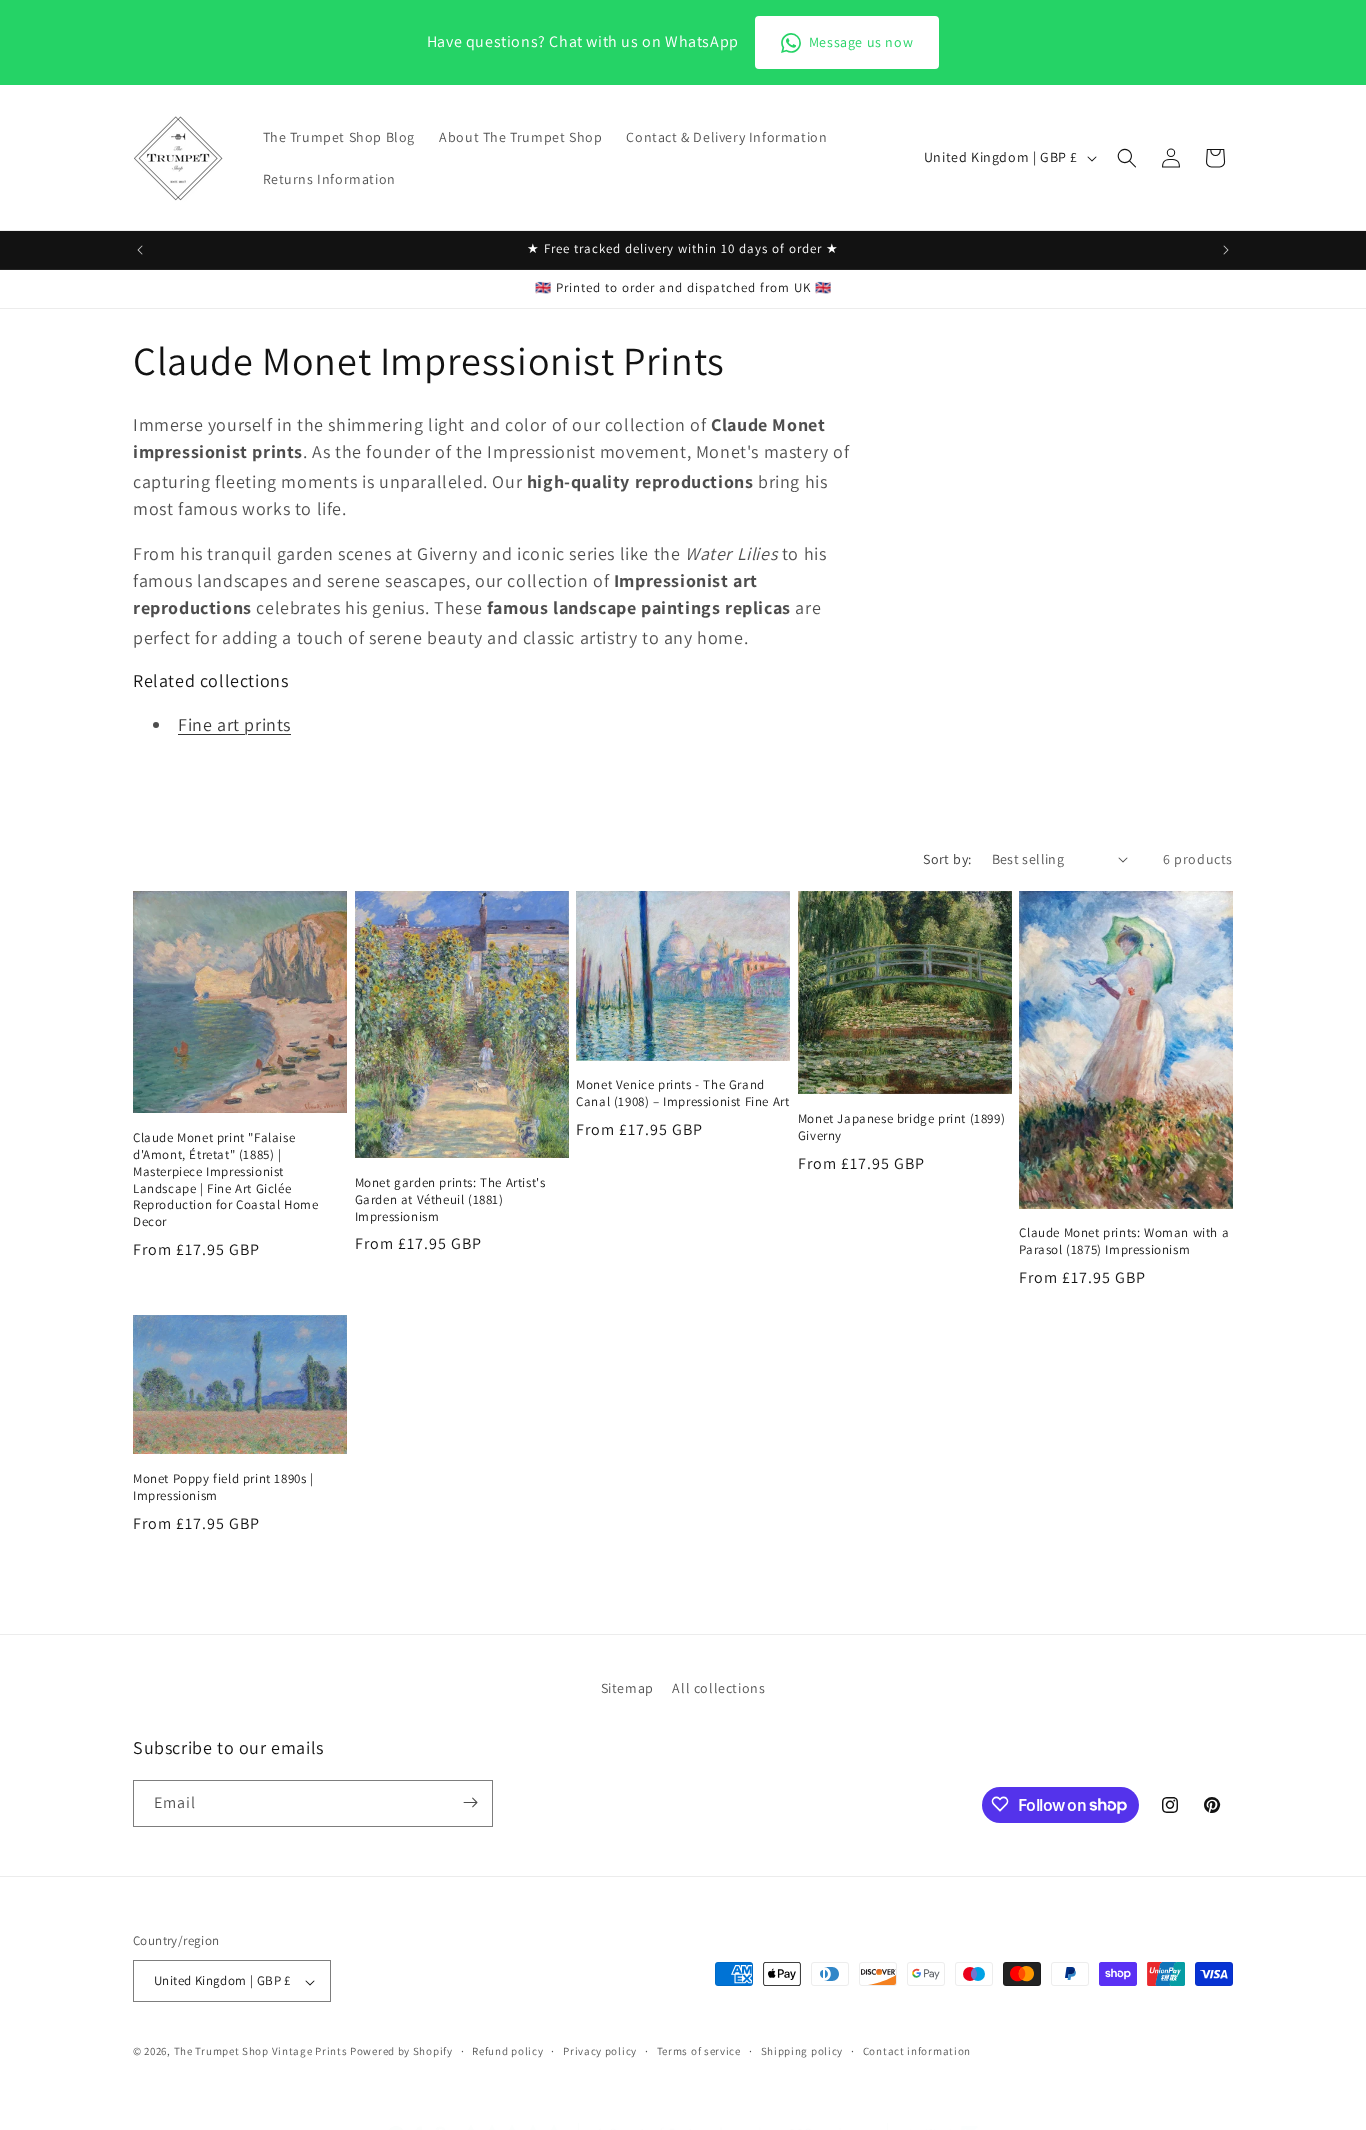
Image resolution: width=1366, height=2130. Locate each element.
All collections (718, 1688)
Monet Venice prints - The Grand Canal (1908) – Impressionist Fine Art (682, 1093)
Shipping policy (802, 2051)
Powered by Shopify (401, 2052)
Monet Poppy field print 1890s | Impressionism (223, 1487)
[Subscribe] (470, 1802)
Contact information (917, 2051)
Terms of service (699, 2051)
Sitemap (627, 1688)
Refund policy (507, 2051)
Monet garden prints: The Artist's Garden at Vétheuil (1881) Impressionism (450, 1200)
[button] (1127, 158)
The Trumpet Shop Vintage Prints (261, 2052)
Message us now (861, 42)
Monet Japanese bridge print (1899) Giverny (901, 1127)
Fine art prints (234, 724)
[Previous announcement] (140, 250)
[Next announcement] (1226, 250)
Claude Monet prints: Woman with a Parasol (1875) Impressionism (1124, 1241)
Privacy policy (600, 2051)
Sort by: (947, 859)
